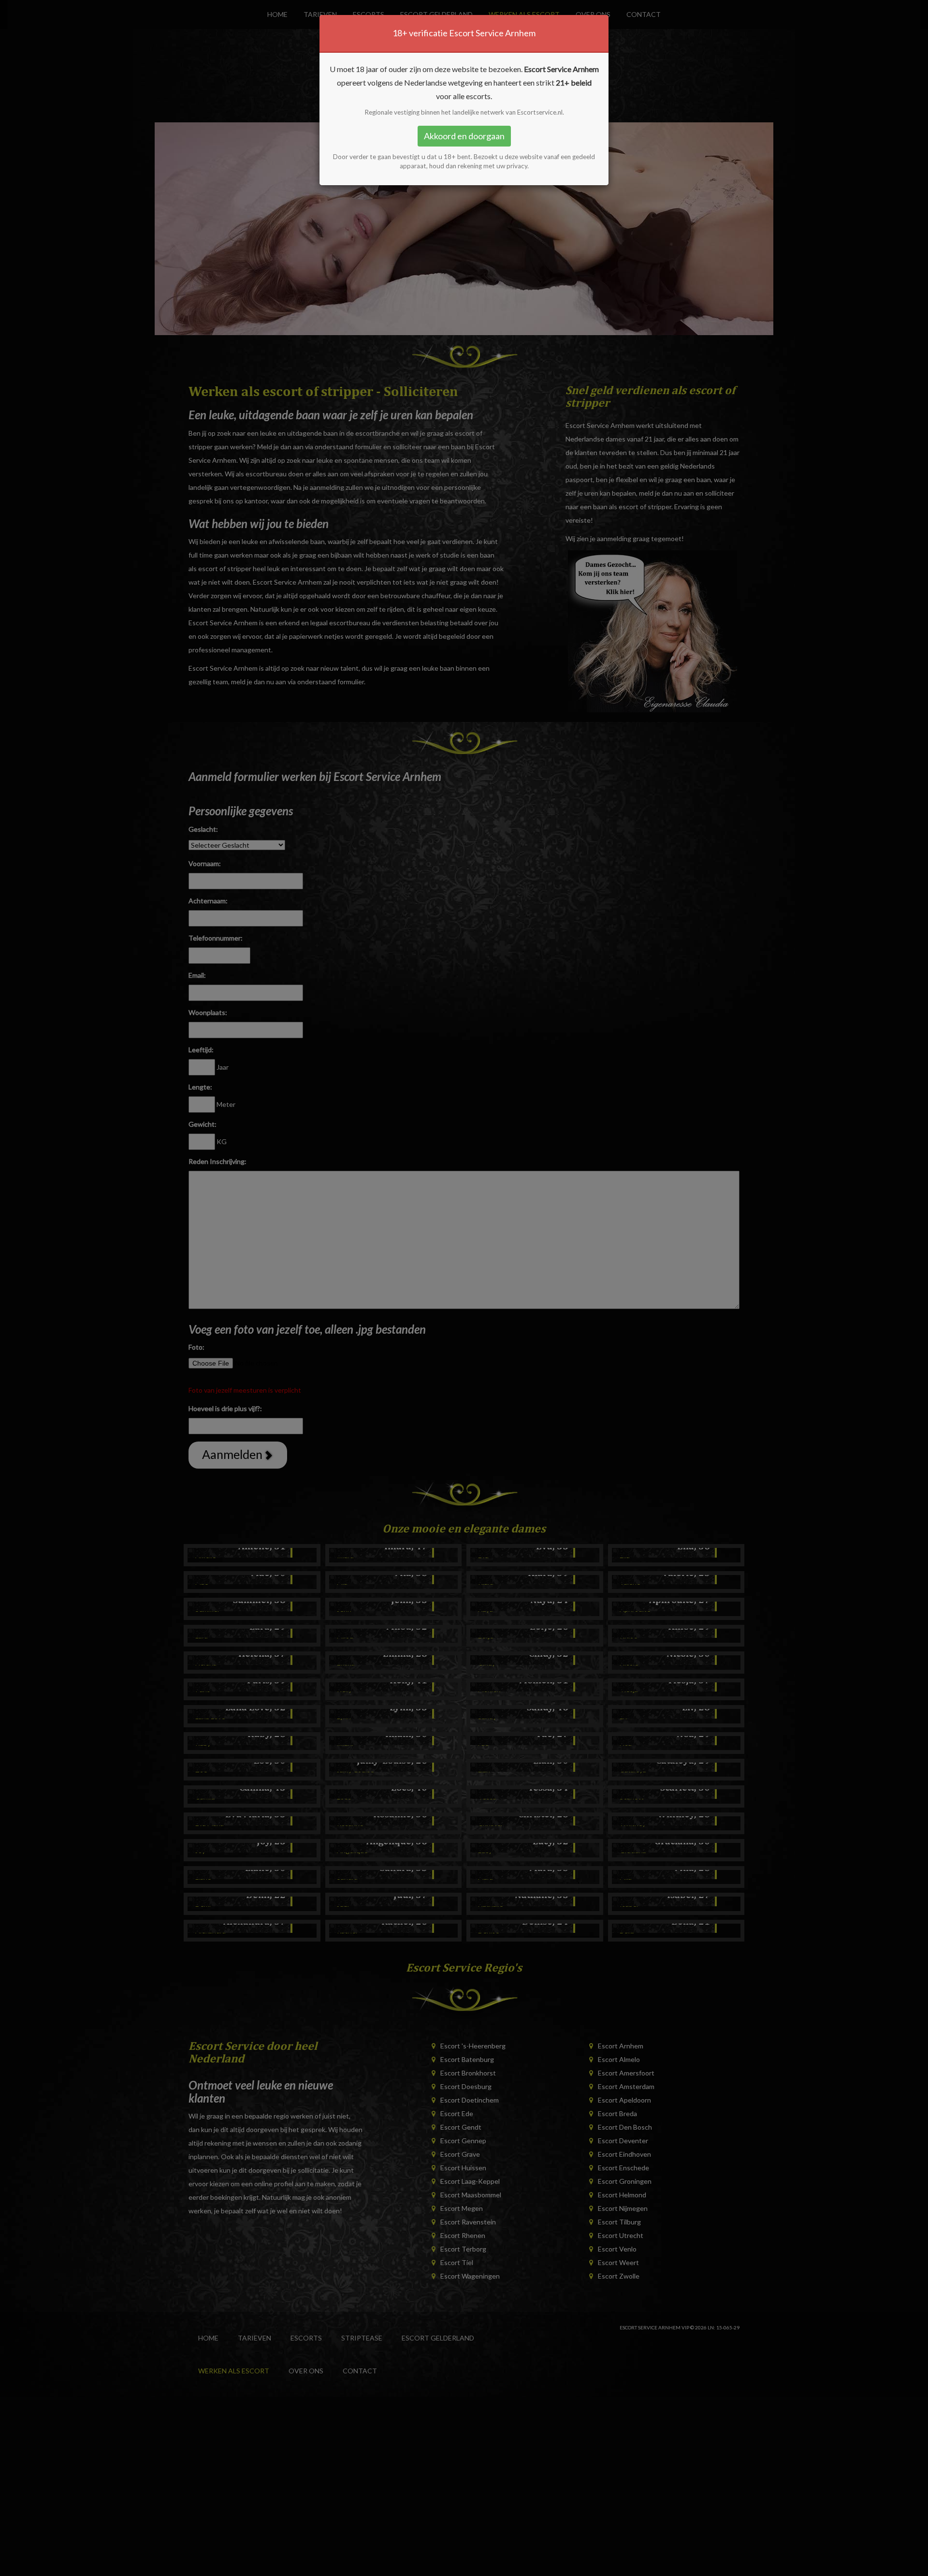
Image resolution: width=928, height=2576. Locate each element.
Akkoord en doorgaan (464, 136)
